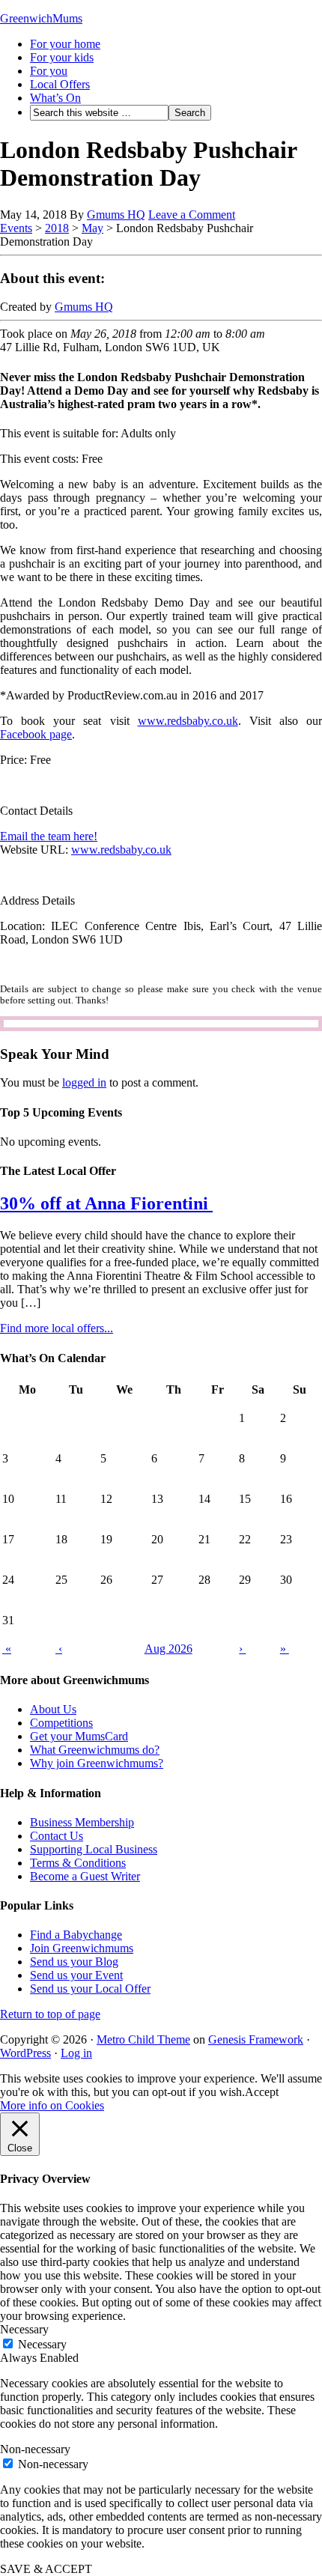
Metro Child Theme (143, 2039)
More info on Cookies (52, 2105)
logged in (84, 1082)
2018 (57, 228)
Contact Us (57, 1836)
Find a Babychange (76, 1935)
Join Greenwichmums (82, 1948)
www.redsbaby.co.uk (188, 721)
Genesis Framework (256, 2039)
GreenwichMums (41, 18)
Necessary (42, 2344)
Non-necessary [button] (35, 2449)
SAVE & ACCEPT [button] (46, 2569)
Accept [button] (262, 2092)
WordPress (25, 2053)
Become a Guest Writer (85, 1876)
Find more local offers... (57, 1328)
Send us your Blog (74, 1962)
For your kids (62, 57)
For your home (65, 44)
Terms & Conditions (78, 1863)
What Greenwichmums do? (95, 1750)
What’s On (55, 98)
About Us (53, 1709)
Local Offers (60, 84)
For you (49, 71)
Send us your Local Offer (90, 1989)
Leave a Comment (192, 215)
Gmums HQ (116, 215)
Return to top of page (50, 2014)
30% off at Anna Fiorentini (106, 1203)
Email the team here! (49, 836)
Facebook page (36, 734)
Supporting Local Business (94, 1849)
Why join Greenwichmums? (97, 1763)
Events (16, 228)
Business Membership (82, 1822)
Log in (76, 2053)
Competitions (61, 1723)
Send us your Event (76, 1975)
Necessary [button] (24, 2329)
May (92, 228)
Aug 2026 (168, 1649)
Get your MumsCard (79, 1736)
